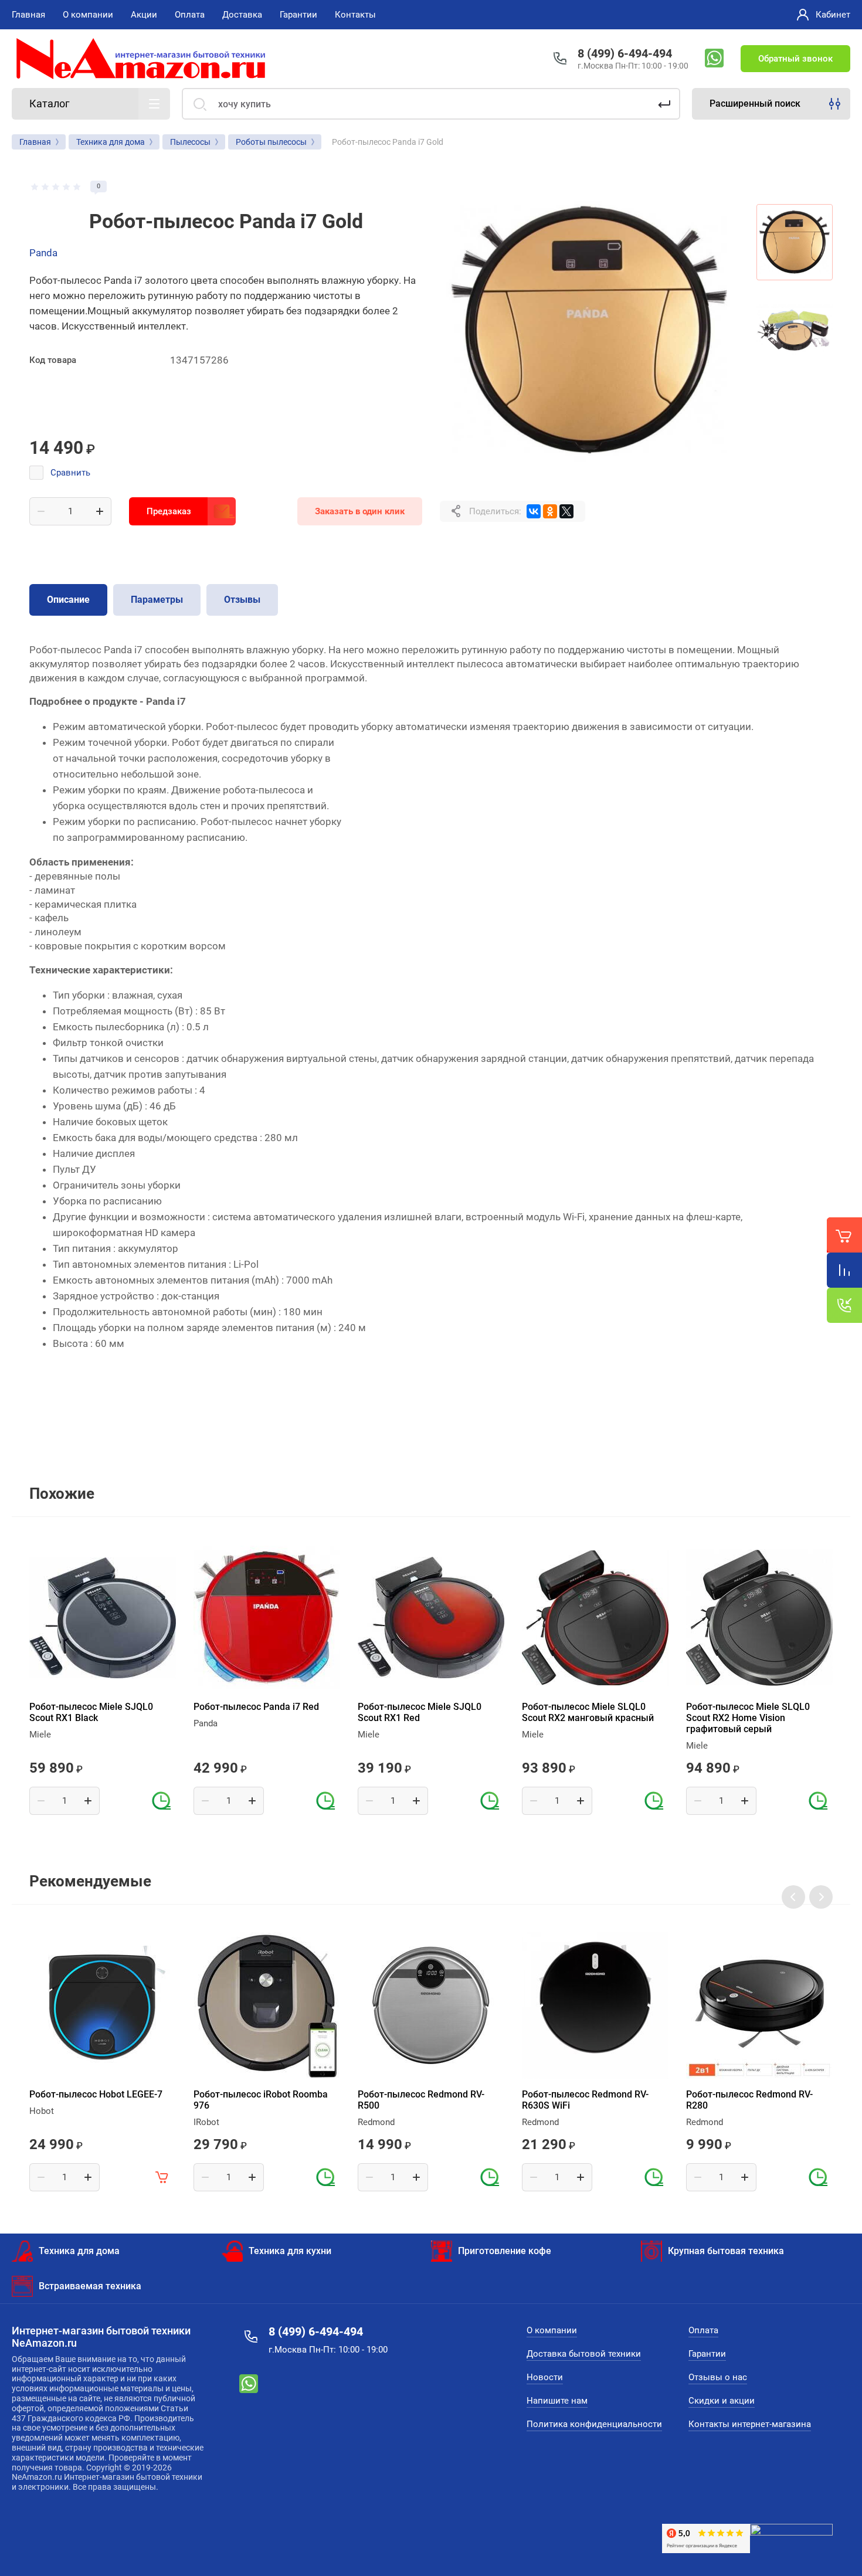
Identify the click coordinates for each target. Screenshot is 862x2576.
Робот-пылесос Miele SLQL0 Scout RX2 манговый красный (588, 1712)
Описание (68, 600)
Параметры (157, 600)
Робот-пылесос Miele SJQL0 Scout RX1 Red (420, 1712)
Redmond (376, 2122)
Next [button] (821, 1897)
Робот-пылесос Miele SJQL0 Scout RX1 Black (91, 1712)
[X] (566, 511)
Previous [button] (793, 1897)
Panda (43, 253)
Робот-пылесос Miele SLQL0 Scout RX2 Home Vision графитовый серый (748, 1718)
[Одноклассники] (550, 511)
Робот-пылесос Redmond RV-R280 (749, 2100)
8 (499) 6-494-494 (625, 53)
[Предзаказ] (162, 1801)
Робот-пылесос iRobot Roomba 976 (261, 2100)
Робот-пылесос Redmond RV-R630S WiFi (585, 2100)
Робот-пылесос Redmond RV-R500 (421, 2100)
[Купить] (162, 2177)
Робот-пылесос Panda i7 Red (256, 1707)
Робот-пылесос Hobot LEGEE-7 (96, 2094)
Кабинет (833, 15)
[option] (589, 330)
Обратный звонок (795, 59)
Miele (40, 1735)
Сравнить (70, 473)
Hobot (42, 2111)
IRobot (206, 2122)
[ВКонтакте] (534, 511)
